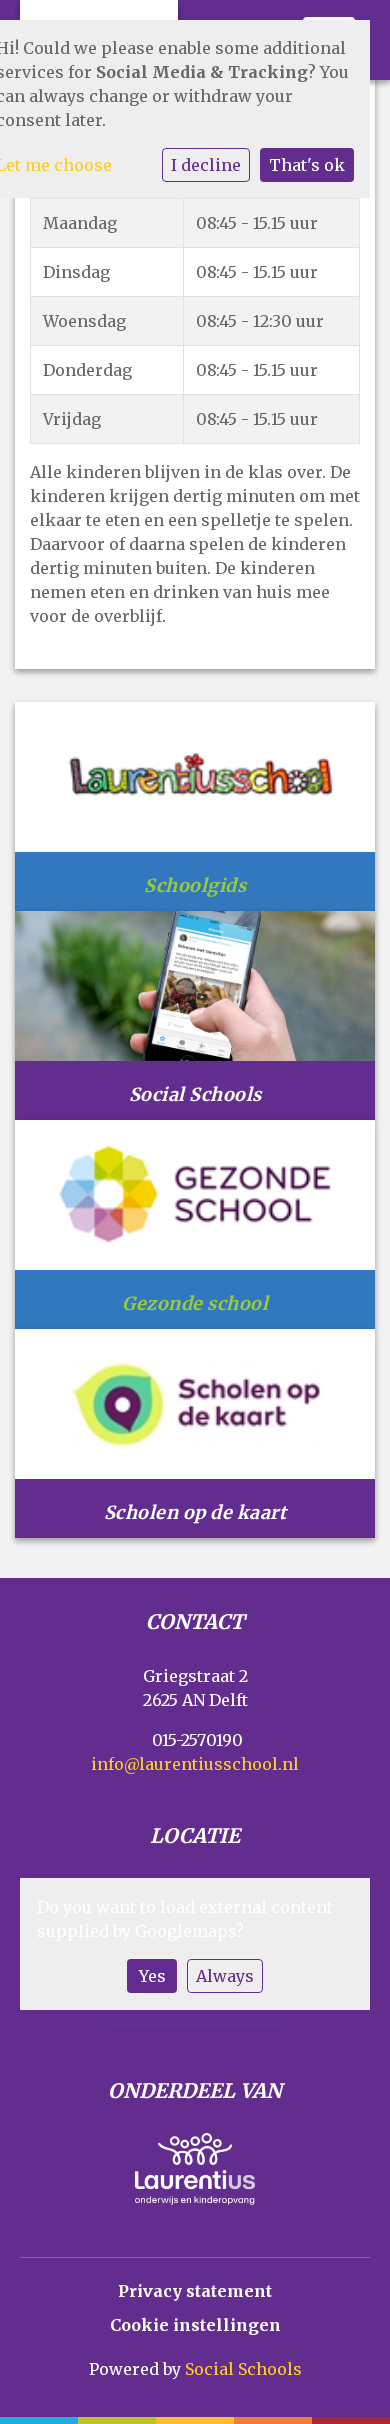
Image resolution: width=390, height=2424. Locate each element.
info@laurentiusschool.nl (195, 1764)
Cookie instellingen (195, 2325)
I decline (206, 165)
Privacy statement (195, 2291)
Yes (152, 1976)
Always (225, 1976)
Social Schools (243, 2369)
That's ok (307, 165)
